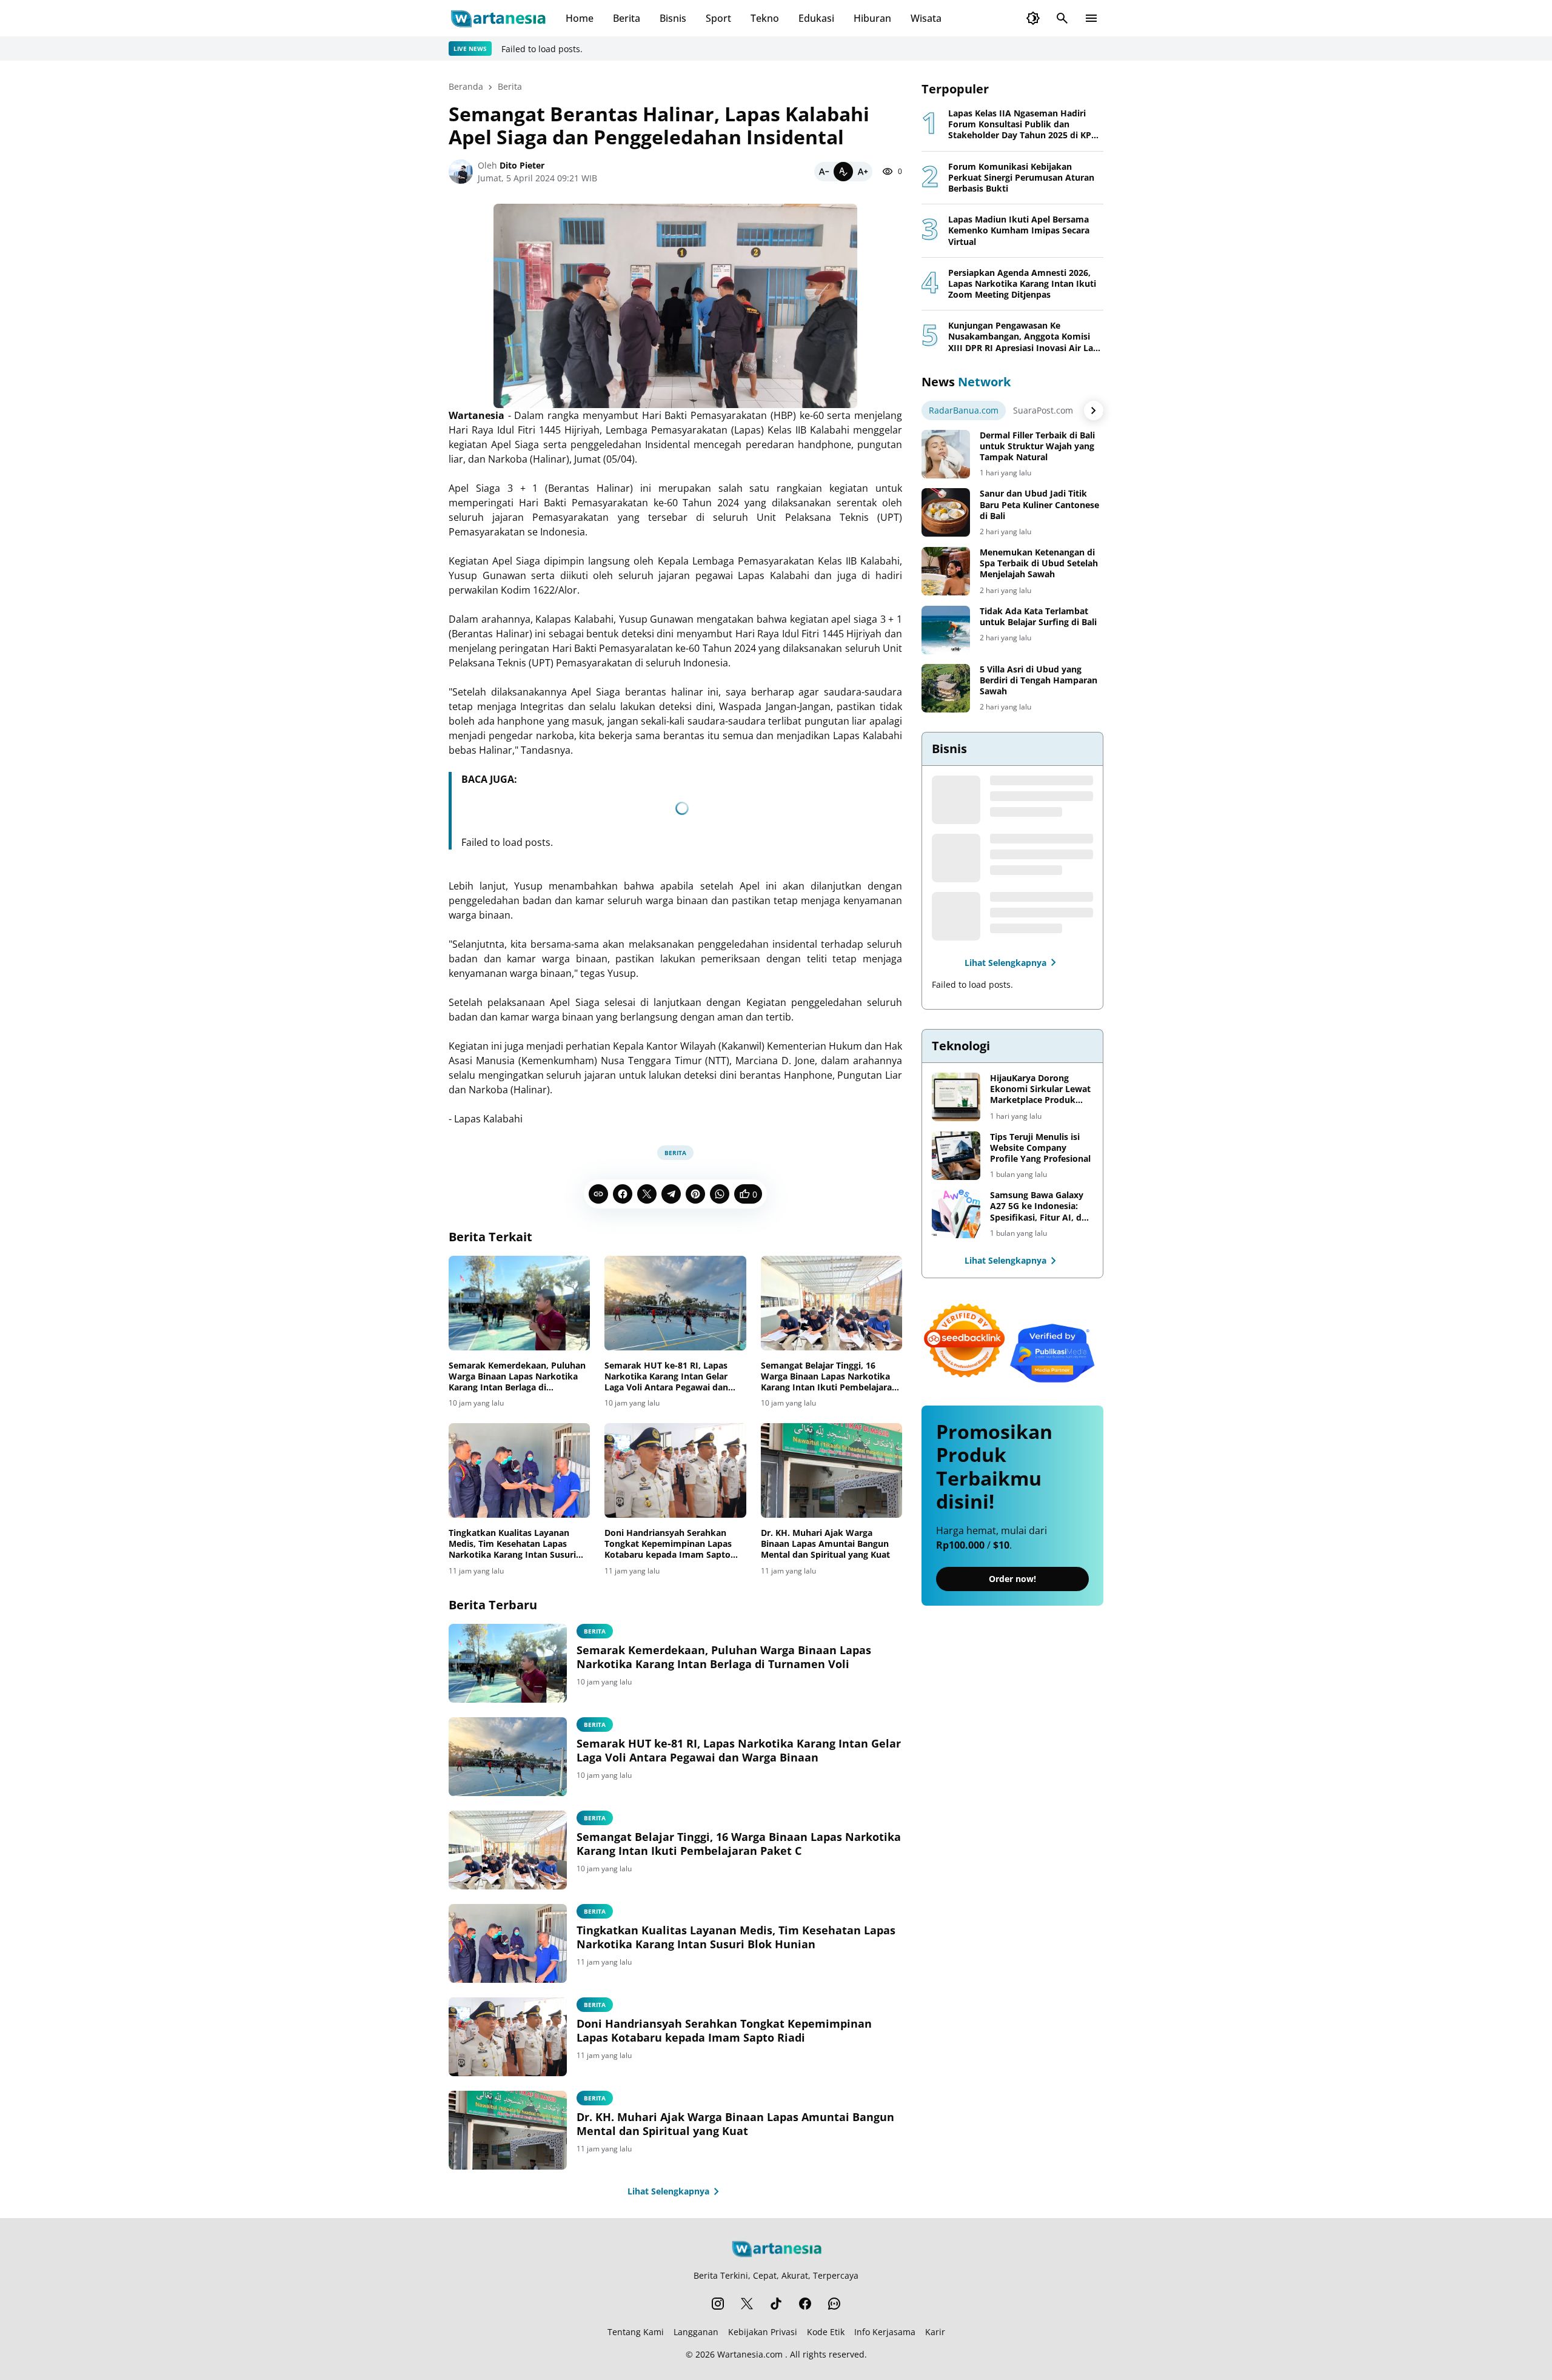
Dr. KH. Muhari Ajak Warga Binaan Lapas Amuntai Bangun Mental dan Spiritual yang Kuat (825, 1544)
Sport (718, 18)
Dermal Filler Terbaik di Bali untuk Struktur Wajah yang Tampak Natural (1037, 446)
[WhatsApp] (720, 1194)
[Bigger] (863, 172)
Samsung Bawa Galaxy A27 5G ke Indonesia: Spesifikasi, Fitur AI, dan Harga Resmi (1041, 1206)
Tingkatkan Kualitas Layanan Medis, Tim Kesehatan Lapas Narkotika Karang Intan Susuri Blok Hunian (512, 1544)
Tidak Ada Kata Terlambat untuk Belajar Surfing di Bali (1038, 617)
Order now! (1012, 1579)
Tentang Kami (636, 2332)
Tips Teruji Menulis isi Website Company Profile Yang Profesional (1040, 1148)
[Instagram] (718, 2304)
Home (580, 18)
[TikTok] (776, 2304)
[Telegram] (671, 1194)
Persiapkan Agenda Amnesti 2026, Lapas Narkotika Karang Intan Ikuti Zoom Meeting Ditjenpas (1022, 284)
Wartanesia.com (750, 2354)
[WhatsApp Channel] (834, 2304)
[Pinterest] (695, 1194)
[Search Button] (1062, 18)
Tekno (765, 18)
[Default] (843, 172)
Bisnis (673, 18)
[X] (647, 1194)
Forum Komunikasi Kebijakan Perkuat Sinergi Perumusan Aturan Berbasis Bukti (1021, 178)
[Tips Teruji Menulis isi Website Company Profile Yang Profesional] (956, 1156)
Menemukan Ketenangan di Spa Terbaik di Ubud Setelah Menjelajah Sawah (1039, 563)
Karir (935, 2332)
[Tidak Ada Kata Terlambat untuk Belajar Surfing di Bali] (946, 630)
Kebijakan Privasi (763, 2332)
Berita (627, 18)
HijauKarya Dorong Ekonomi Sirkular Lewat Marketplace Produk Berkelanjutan (1040, 1089)
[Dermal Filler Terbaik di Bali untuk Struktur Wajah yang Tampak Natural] (946, 454)
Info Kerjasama (885, 2332)
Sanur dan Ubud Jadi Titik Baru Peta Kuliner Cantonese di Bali (1039, 504)
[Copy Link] (598, 1194)
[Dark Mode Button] (1033, 18)
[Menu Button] (1091, 18)
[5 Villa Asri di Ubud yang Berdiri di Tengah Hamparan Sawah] (946, 688)
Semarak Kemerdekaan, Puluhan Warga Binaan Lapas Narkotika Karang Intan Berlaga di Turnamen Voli (517, 1377)
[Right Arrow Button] (1094, 411)
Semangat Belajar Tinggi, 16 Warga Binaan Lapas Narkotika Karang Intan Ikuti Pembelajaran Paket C (829, 1377)
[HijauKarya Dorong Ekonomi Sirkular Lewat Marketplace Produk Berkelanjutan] (956, 1097)
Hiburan (872, 18)
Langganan (696, 2332)
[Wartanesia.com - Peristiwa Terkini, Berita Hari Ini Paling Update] (497, 18)
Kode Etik (826, 2332)
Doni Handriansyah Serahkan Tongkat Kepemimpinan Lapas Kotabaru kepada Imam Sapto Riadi (668, 1544)
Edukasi (816, 18)
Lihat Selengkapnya (668, 2191)
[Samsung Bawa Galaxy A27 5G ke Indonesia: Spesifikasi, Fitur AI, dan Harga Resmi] (956, 1214)
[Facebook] (623, 1194)
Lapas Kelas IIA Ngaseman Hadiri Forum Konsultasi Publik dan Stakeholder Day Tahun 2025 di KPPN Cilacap (1026, 125)
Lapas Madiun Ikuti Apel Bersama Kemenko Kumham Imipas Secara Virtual (1019, 230)
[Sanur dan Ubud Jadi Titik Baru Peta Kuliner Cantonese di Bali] (946, 512)
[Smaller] (824, 172)
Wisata (926, 18)
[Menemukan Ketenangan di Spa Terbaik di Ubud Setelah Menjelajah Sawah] (946, 571)
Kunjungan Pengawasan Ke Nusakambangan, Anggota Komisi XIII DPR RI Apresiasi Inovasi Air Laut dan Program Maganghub (1025, 337)
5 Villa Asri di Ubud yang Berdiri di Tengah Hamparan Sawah (1039, 680)
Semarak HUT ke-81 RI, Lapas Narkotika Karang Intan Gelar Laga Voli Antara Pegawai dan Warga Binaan (666, 1377)
